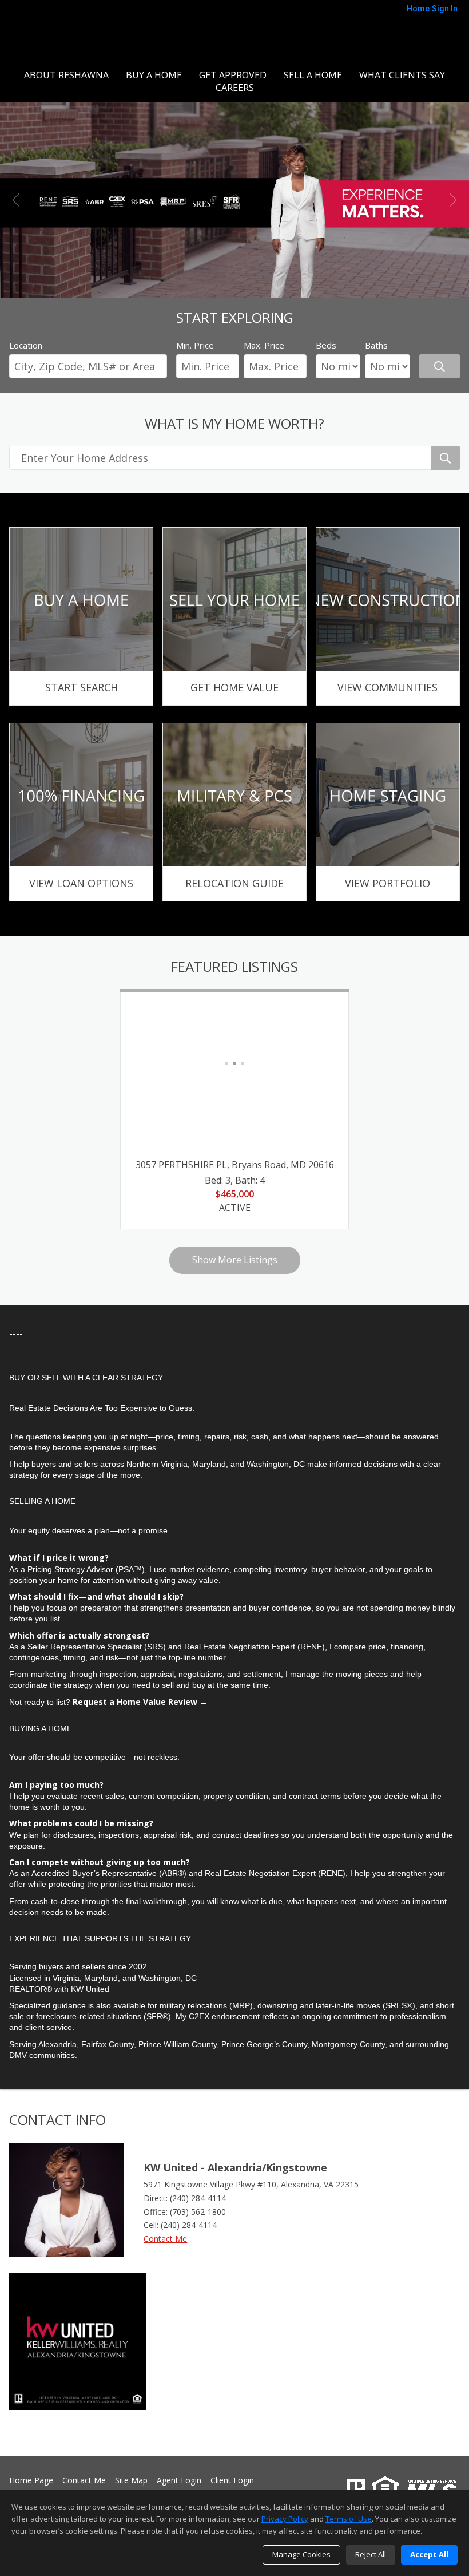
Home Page (31, 2481)
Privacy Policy (285, 2519)
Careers (235, 88)
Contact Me (165, 2239)
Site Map (131, 2481)
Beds (326, 345)
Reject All (371, 2554)
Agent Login (179, 2481)
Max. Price (264, 345)
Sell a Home (313, 75)
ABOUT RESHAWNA (66, 75)
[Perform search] (440, 366)
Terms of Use (349, 2519)
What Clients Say (402, 75)
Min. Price (195, 345)
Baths (376, 345)
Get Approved (233, 75)
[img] (81, 616)
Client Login (232, 2481)
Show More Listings (235, 1260)
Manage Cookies (301, 2554)
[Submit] (446, 458)
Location (26, 345)
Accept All (429, 2554)
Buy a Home (154, 75)
